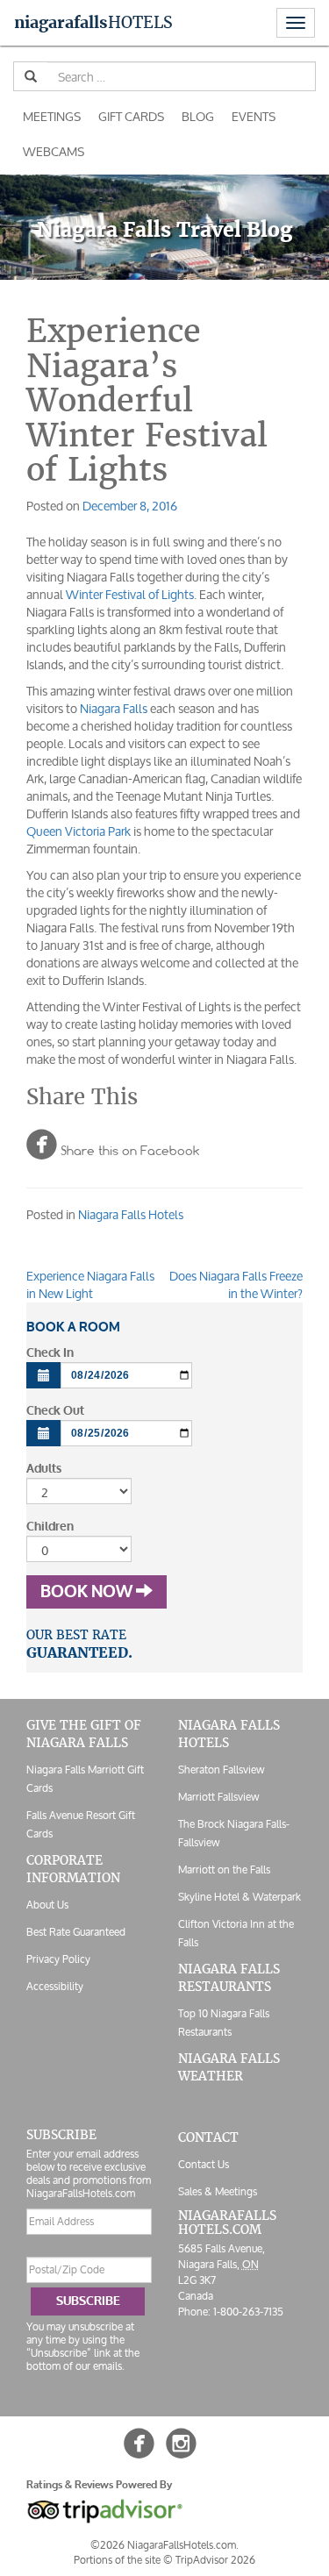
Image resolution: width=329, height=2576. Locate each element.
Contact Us (204, 2164)
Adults (44, 1469)
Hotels (93, 22)
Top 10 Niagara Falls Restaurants (224, 2023)
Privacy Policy (58, 1959)
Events (254, 116)
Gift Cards (131, 116)
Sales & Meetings (218, 2191)
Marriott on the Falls (224, 1870)
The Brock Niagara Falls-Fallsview (234, 1833)
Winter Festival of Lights (130, 594)
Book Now (88, 1592)
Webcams (54, 151)
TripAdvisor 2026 (215, 2560)
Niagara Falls (114, 708)
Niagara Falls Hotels (131, 1214)
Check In (50, 1353)
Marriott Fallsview (218, 1797)
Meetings (52, 116)
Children (50, 1527)
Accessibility (55, 1986)
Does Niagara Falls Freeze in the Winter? (236, 1284)
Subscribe (88, 2301)
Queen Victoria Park (79, 831)
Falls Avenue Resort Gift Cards (81, 1824)
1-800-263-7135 (248, 2312)
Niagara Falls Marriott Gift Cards (85, 1779)
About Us (47, 1905)
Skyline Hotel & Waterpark (240, 1897)
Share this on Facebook (113, 1144)
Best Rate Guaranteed (76, 1932)
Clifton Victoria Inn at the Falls (236, 1933)
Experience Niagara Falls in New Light (90, 1284)
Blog (198, 116)
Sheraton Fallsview (221, 1770)
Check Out (55, 1411)
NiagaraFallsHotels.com (227, 2222)
